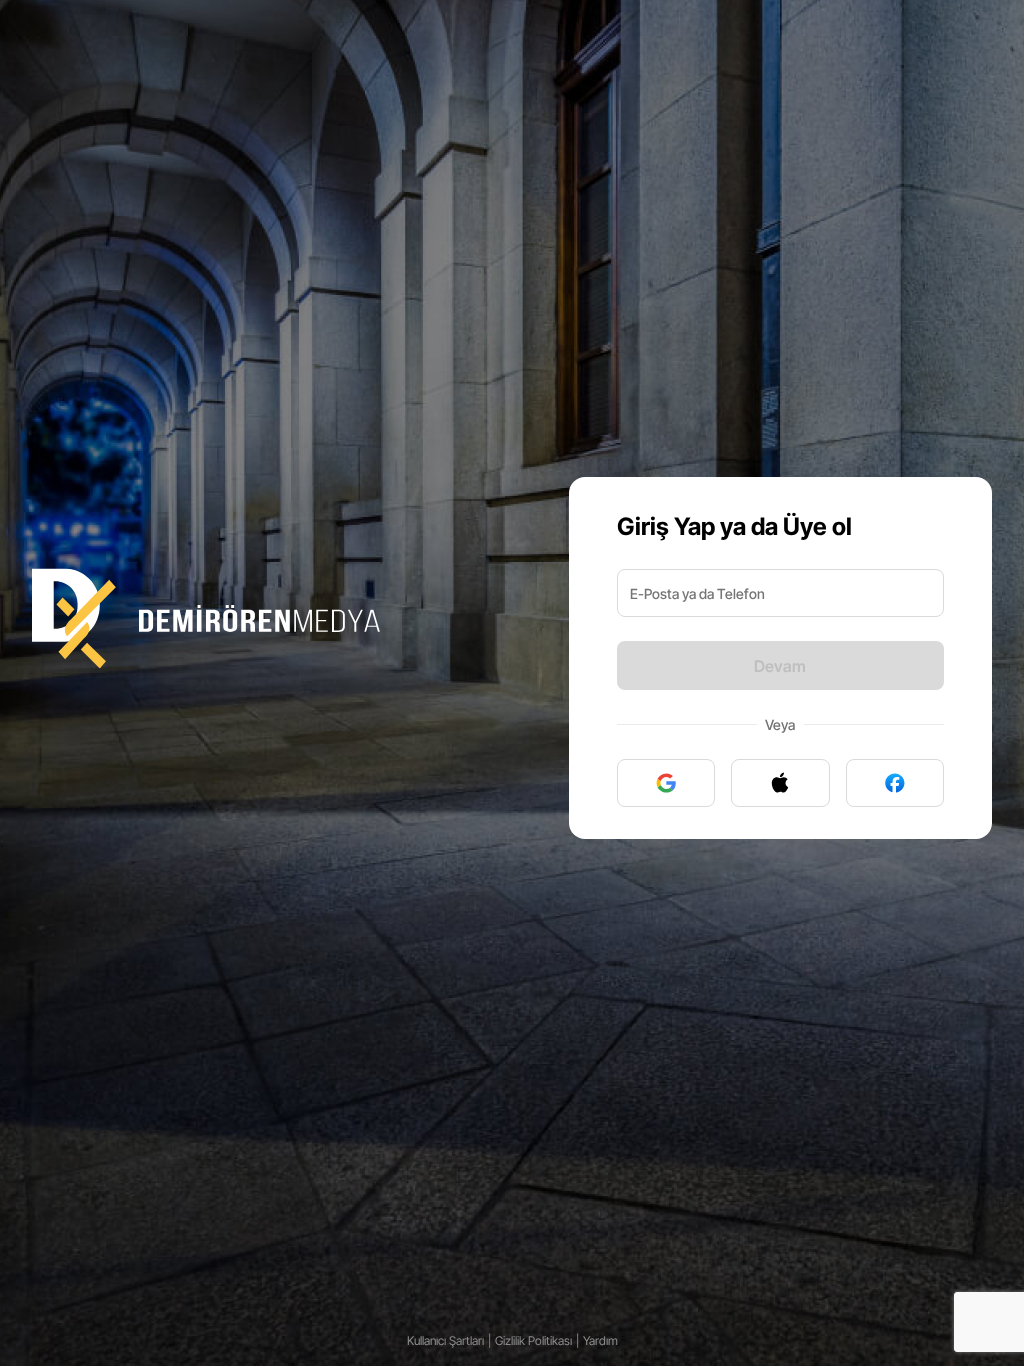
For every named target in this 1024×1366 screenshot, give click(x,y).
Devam (780, 666)
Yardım (600, 1340)
